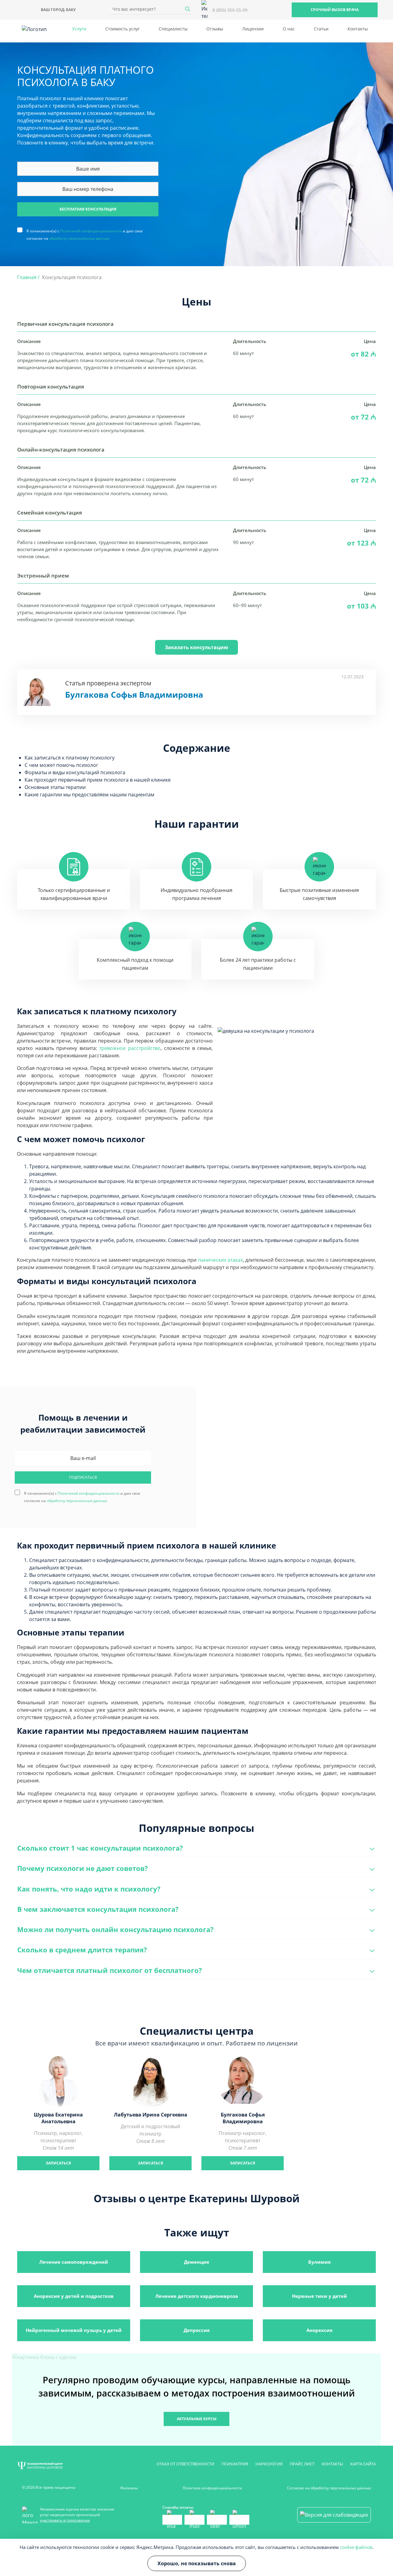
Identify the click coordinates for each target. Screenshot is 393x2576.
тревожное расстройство (130, 1048)
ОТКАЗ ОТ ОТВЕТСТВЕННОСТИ (185, 2464)
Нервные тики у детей (319, 2296)
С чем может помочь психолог (61, 765)
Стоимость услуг (123, 29)
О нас (289, 29)
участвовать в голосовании (65, 2520)
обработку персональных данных (79, 238)
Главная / (28, 277)
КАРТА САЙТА (363, 2464)
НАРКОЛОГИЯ (269, 2464)
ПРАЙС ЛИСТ (302, 2464)
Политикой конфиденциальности (91, 231)
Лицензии (253, 29)
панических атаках (220, 1260)
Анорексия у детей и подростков (74, 2296)
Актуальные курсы (197, 2419)
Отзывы (215, 29)
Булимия (319, 2262)
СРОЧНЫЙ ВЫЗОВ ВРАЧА (335, 10)
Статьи (321, 29)
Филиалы (129, 2488)
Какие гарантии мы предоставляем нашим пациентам (89, 795)
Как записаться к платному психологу (70, 758)
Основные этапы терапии (55, 787)
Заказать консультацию (196, 647)
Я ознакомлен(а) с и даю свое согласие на (85, 231)
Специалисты (173, 29)
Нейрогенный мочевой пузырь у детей (74, 2330)
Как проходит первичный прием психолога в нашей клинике (98, 780)
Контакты (358, 29)
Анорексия (319, 2330)
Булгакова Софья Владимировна (134, 695)
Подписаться (83, 1477)
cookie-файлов (356, 2547)
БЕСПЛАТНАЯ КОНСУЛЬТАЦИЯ (88, 209)
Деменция (196, 2262)
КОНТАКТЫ (332, 2464)
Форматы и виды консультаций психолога (75, 772)
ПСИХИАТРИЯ (235, 2464)
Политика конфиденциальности (212, 2488)
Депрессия (197, 2330)
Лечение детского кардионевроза (197, 2296)
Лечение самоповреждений (74, 2262)
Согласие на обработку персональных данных (329, 2488)
